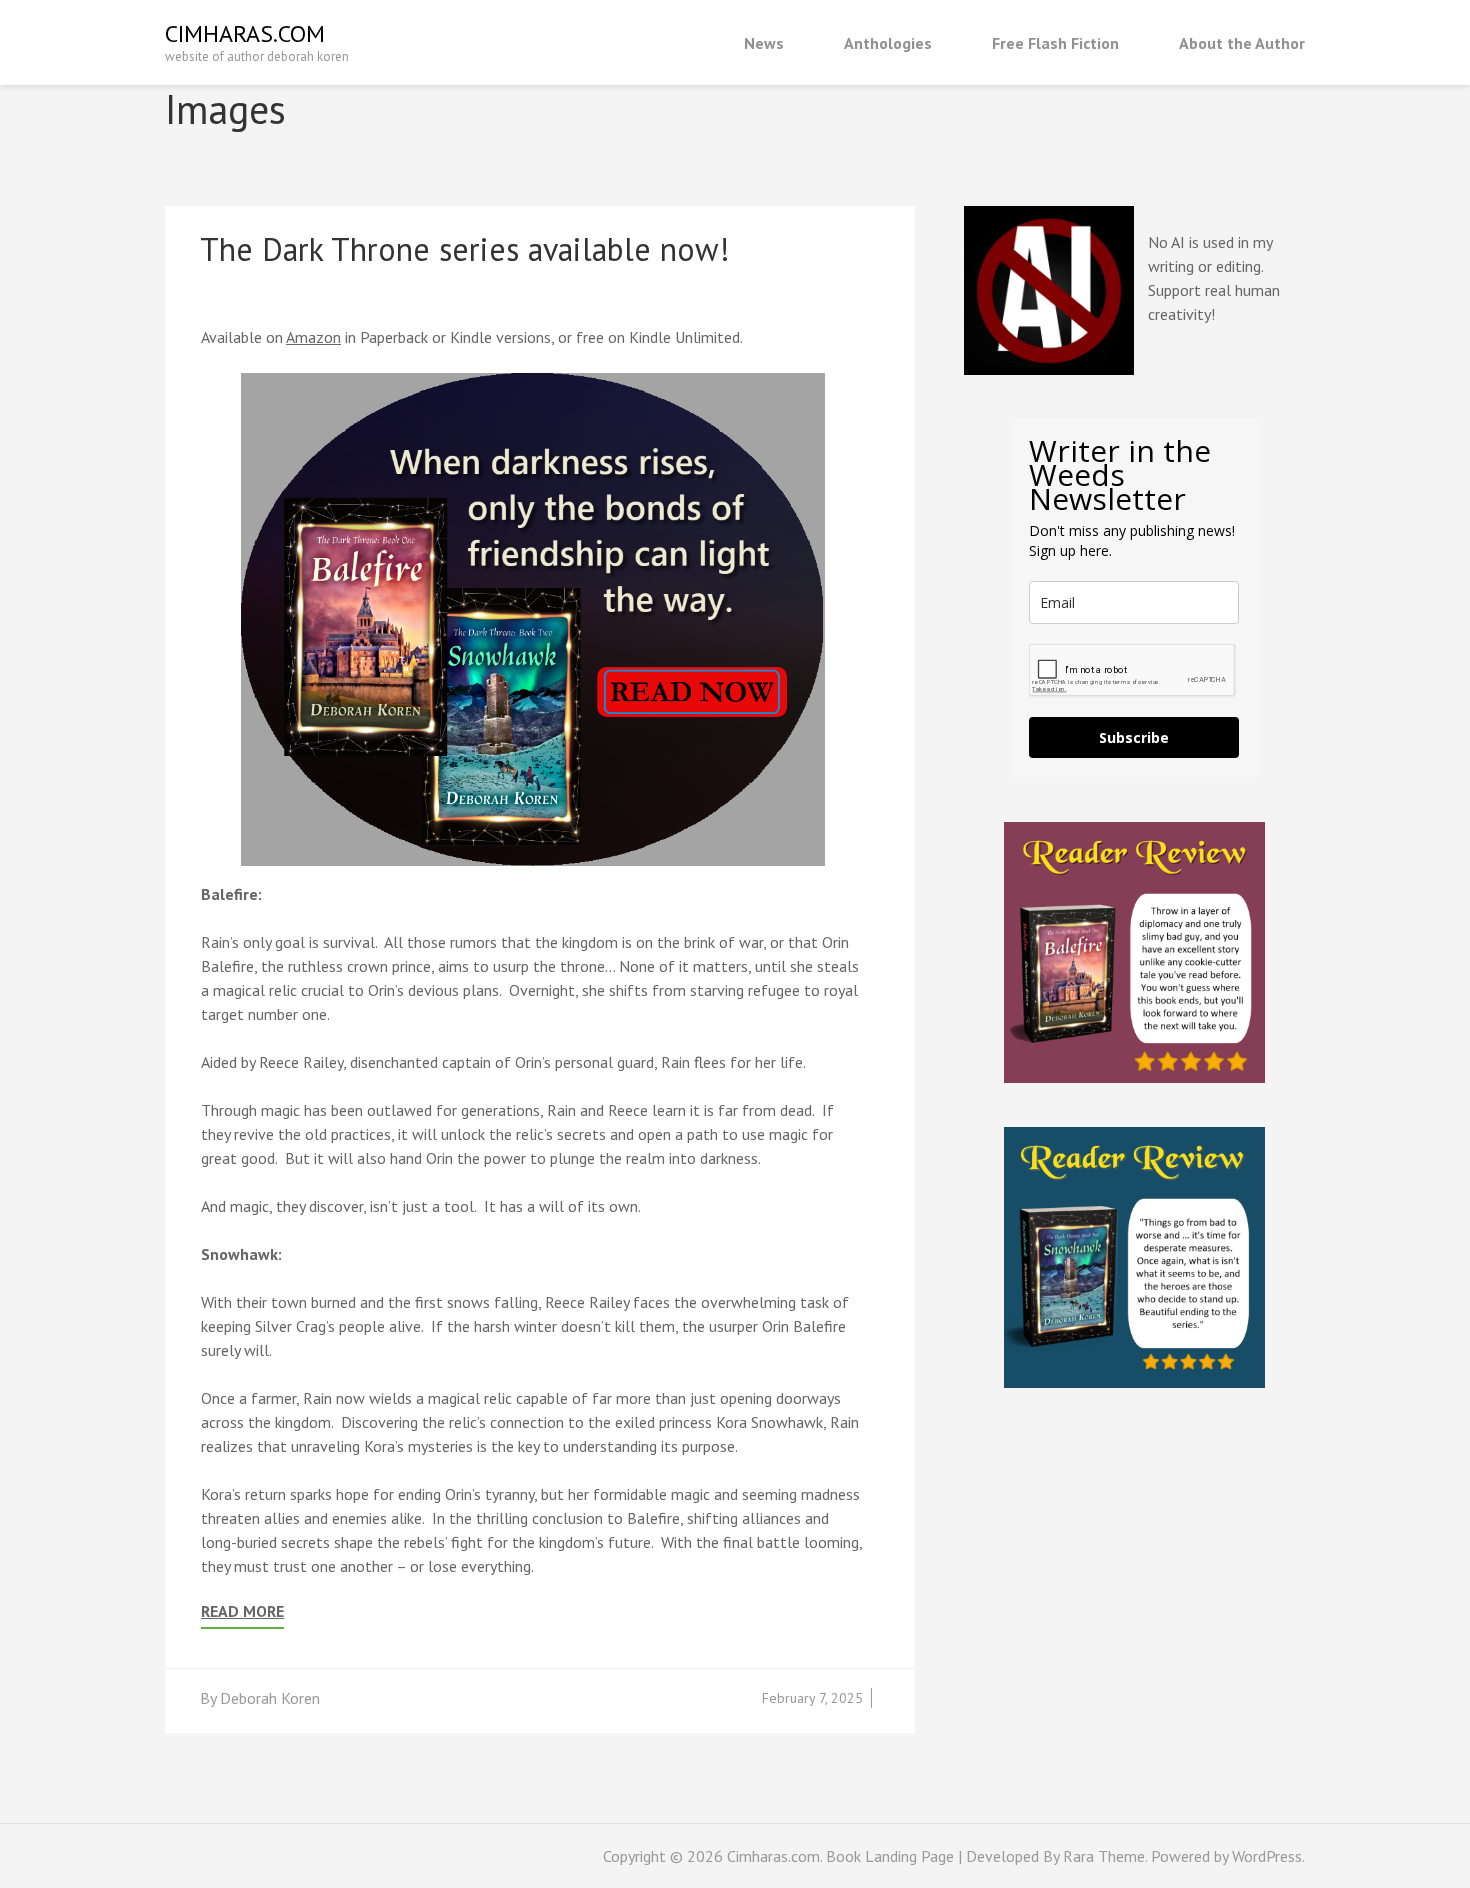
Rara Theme (1104, 1856)
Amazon (313, 337)
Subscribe (1134, 737)
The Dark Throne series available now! (465, 249)
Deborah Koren (270, 1698)
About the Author (1242, 43)
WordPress (1267, 1856)
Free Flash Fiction (1055, 43)
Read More (242, 1611)
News (764, 43)
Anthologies (888, 43)
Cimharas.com (245, 33)
